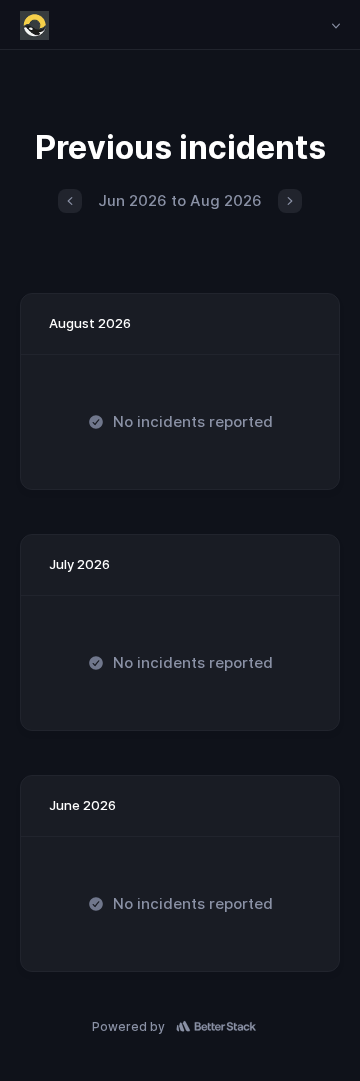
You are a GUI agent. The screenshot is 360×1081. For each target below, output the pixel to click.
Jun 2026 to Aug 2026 (180, 200)
